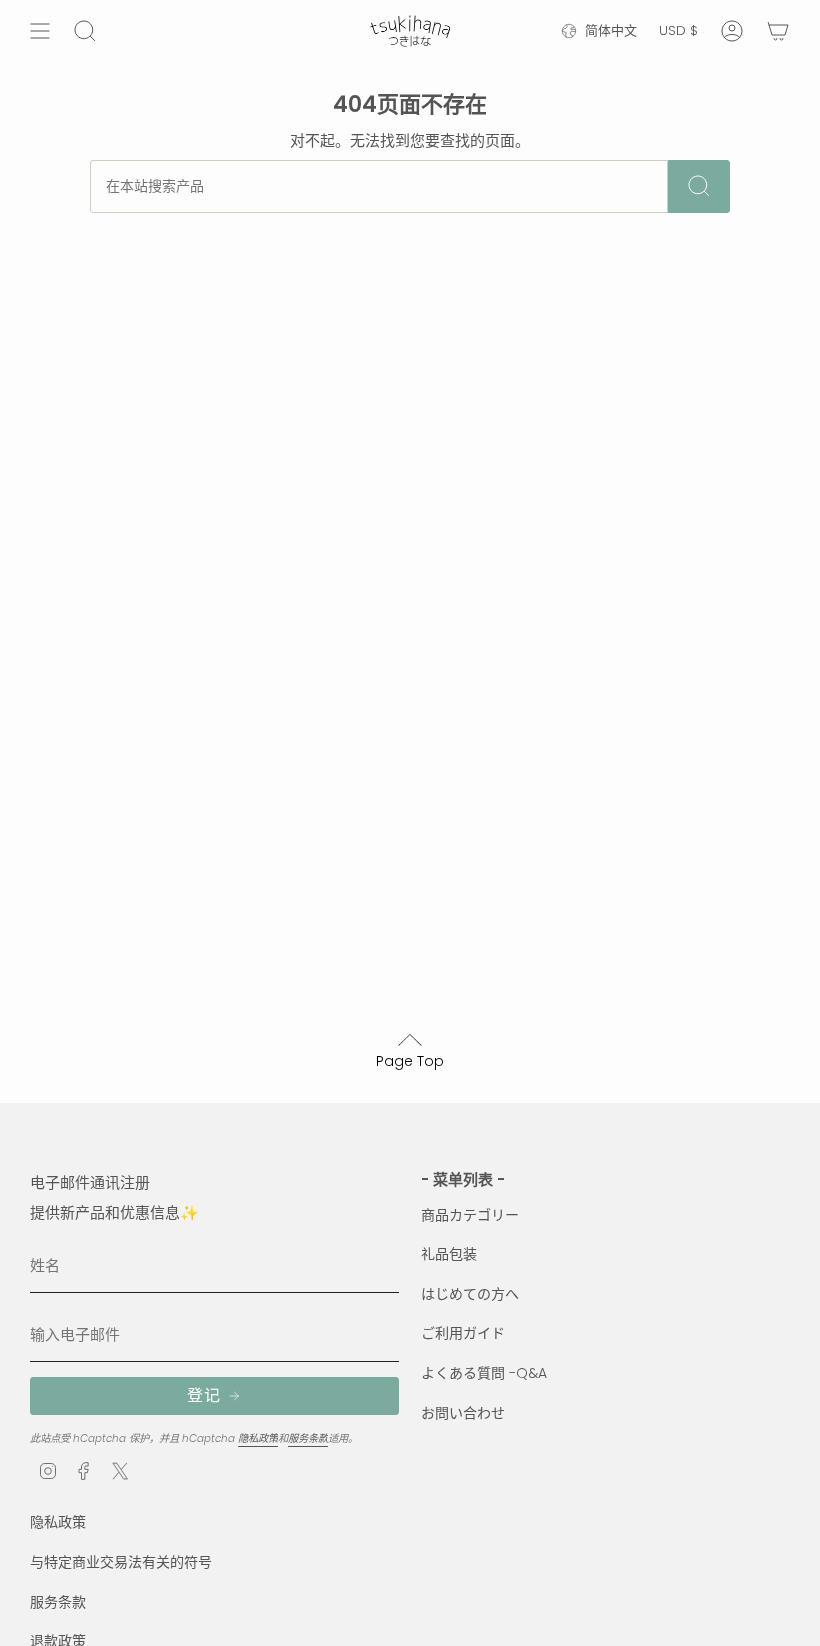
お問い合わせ (463, 1413)
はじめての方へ (470, 1294)
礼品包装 (449, 1254)
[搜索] (699, 186)
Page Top (410, 1061)
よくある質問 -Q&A (484, 1373)
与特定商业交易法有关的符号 (121, 1562)
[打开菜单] (40, 31)
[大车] (778, 31)
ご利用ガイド (463, 1333)
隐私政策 (258, 1438)
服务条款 (308, 1438)
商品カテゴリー (470, 1215)
